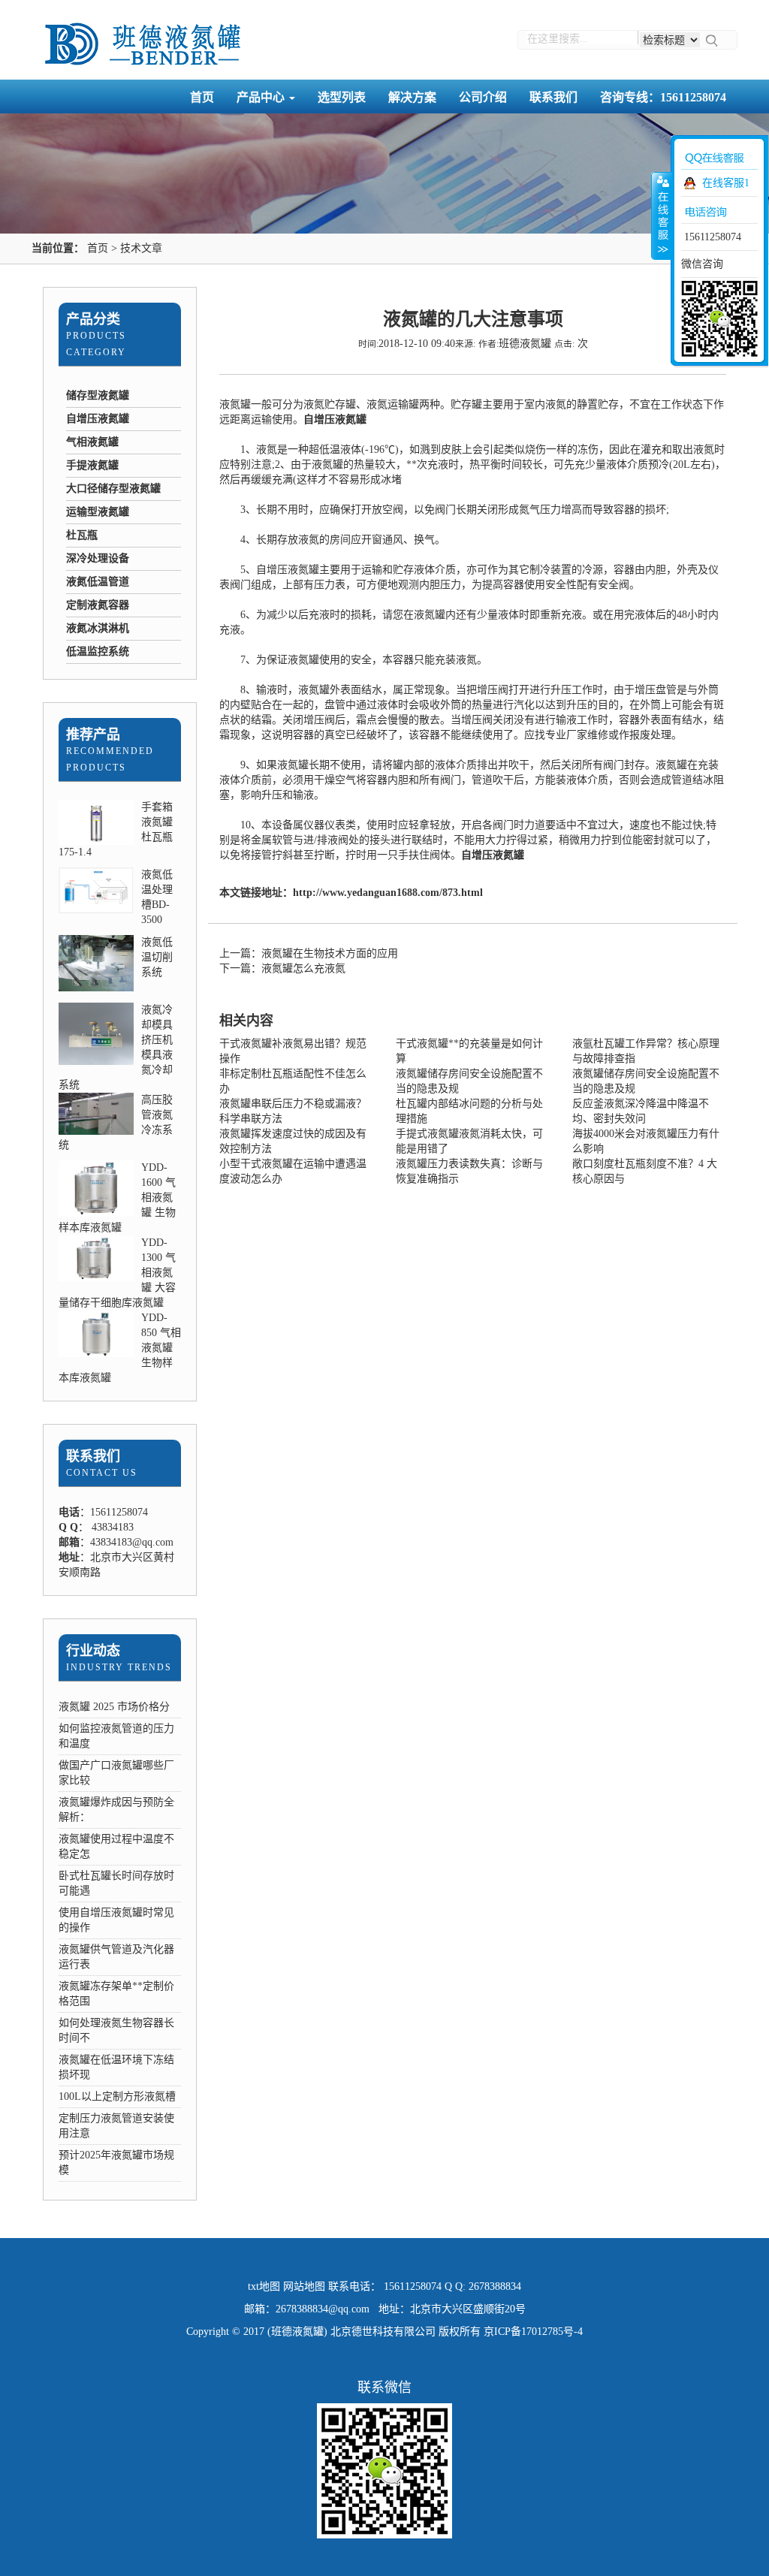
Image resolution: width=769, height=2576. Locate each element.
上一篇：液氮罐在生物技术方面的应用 (309, 953)
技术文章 (141, 248)
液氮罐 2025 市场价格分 (114, 1707)
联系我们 (553, 97)
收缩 (662, 216)
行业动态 (93, 1651)
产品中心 (262, 97)
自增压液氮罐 (98, 419)
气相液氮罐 (92, 442)
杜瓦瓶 (82, 535)
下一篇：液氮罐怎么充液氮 (282, 968)
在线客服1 (726, 183)
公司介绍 (483, 97)
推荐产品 (93, 734)
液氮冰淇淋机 (98, 628)
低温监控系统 (98, 652)
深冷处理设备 (98, 558)
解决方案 (412, 97)
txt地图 (264, 2286)
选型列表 (342, 97)
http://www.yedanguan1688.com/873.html (388, 893)
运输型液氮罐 (98, 512)
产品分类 (93, 319)
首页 (202, 97)
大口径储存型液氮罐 (113, 489)
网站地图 (304, 2286)
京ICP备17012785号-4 (533, 2332)
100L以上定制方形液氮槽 (117, 2096)
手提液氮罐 (92, 465)
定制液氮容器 (98, 605)
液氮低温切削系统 (157, 957)
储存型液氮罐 (98, 395)
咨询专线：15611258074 (663, 97)
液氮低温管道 (98, 582)
